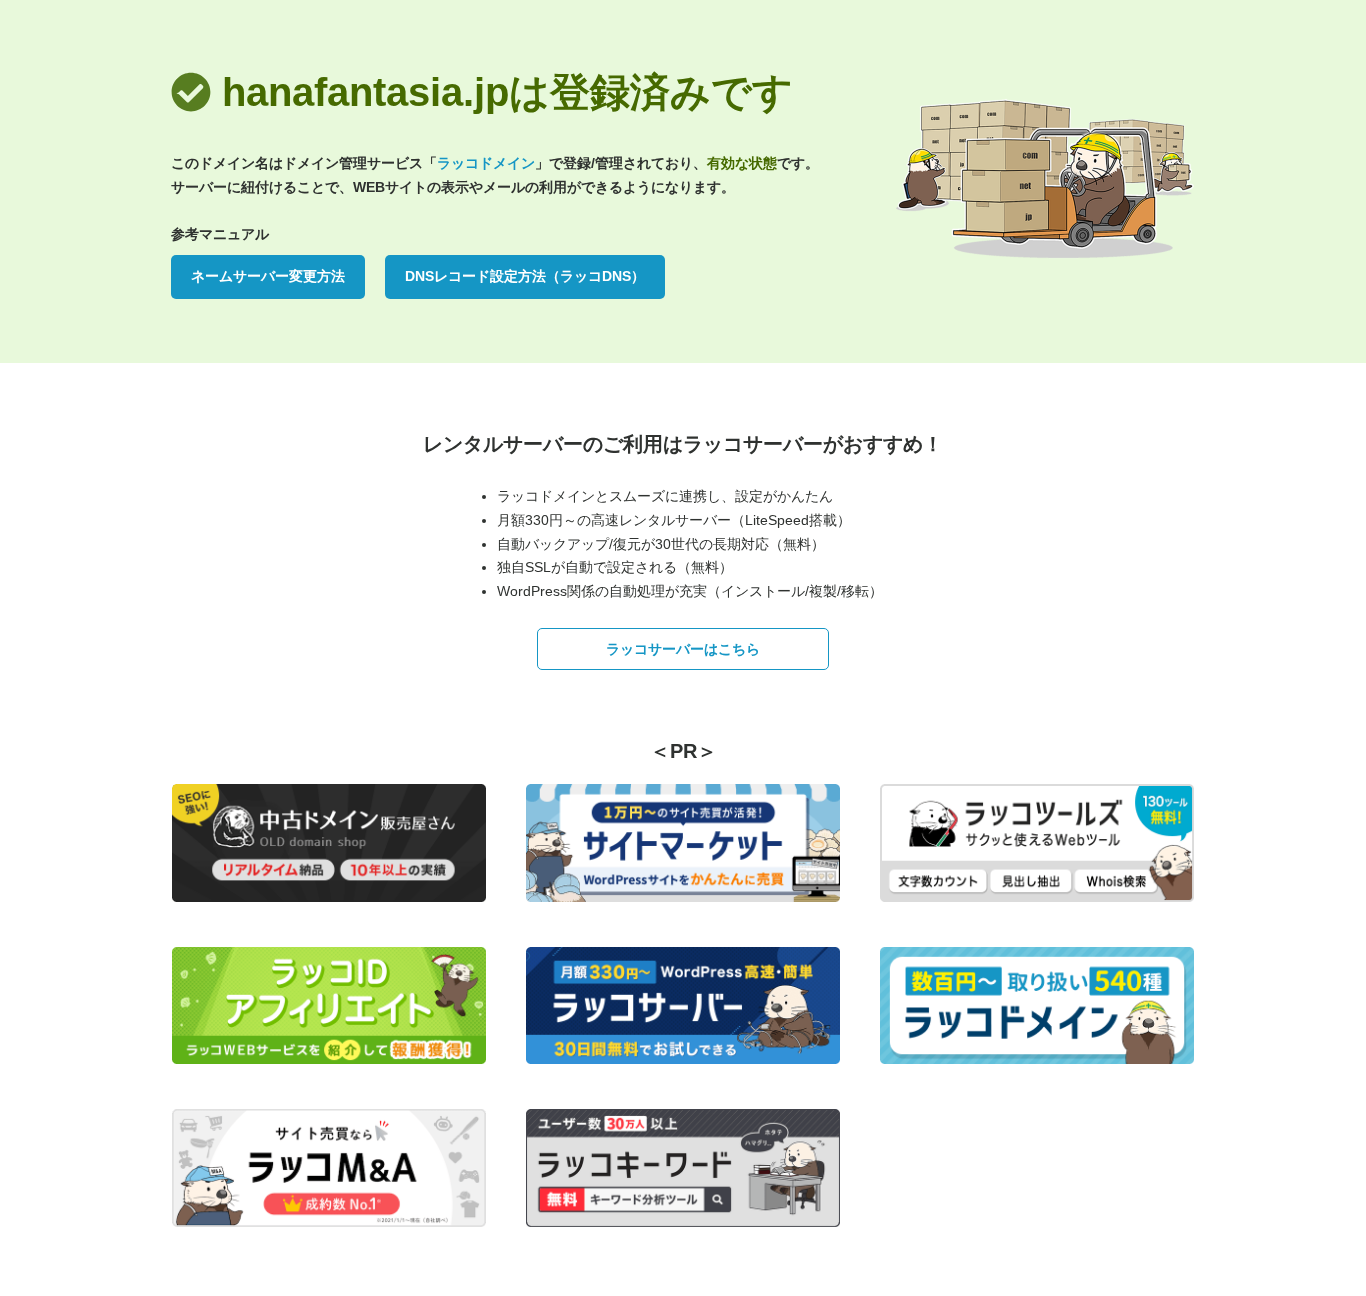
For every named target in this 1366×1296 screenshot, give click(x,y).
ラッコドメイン (486, 163)
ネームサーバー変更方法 (268, 276)
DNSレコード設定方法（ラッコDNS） (525, 276)
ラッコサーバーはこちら (683, 649)
